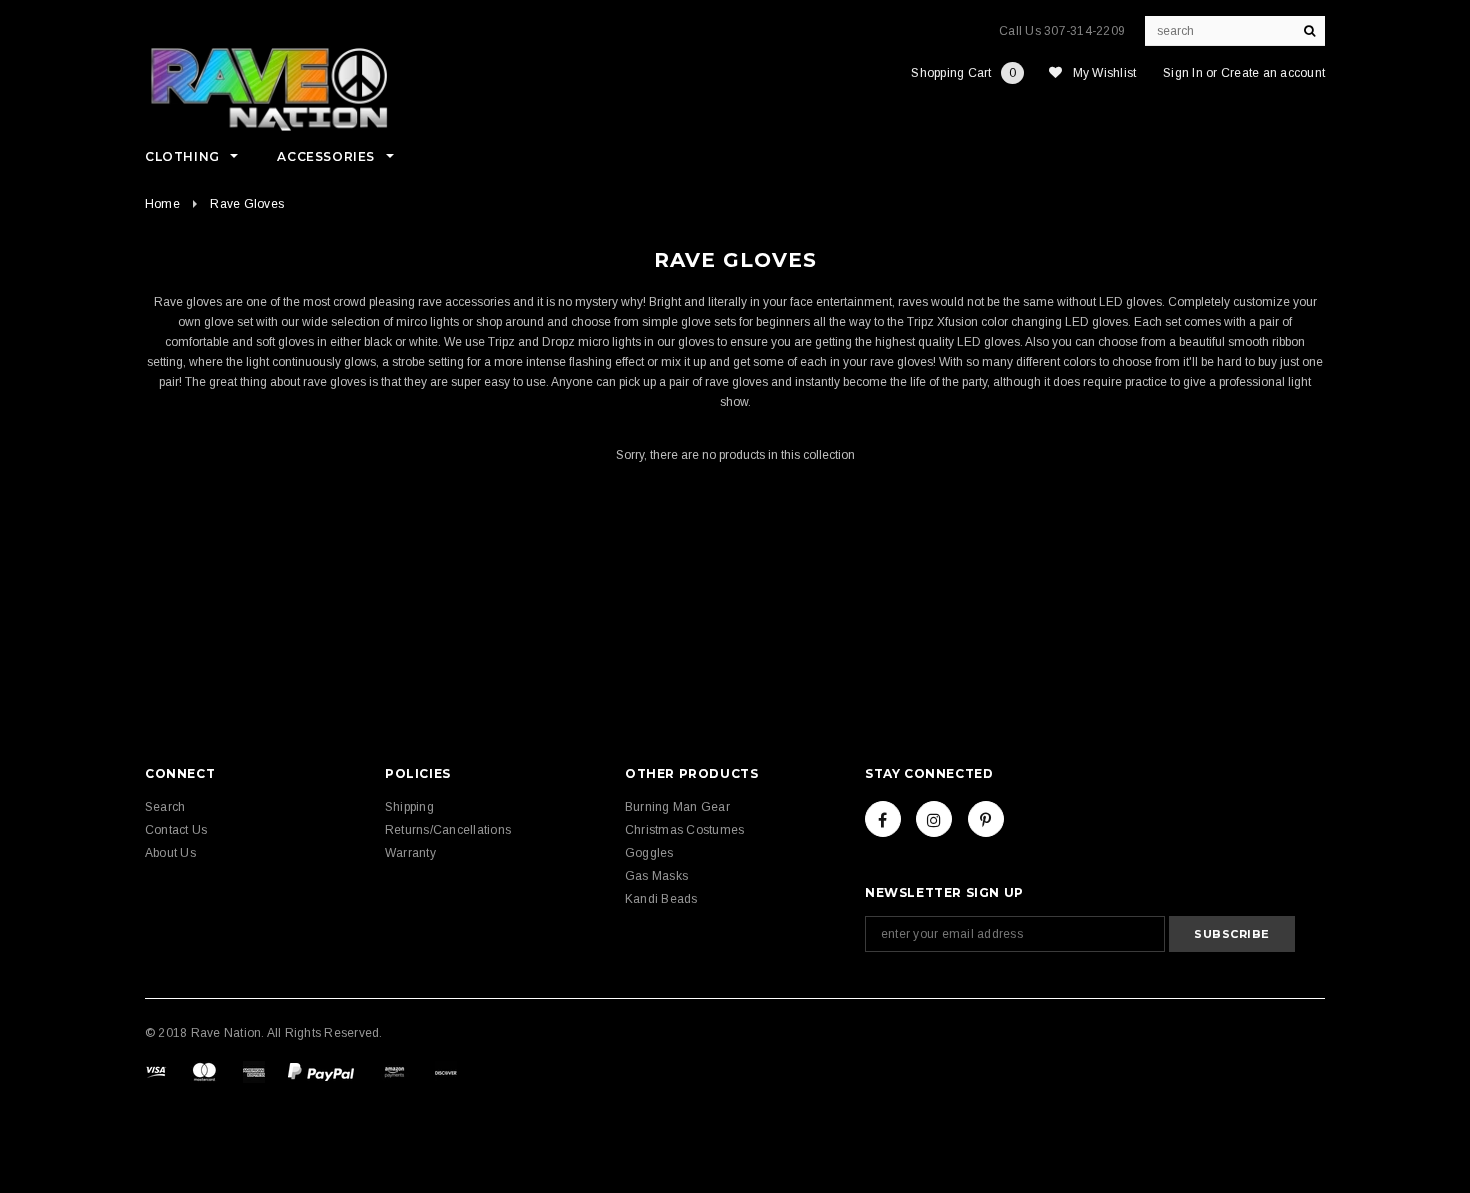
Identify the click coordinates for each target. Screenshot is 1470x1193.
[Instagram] (934, 819)
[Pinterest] (986, 819)
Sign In (1183, 73)
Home (162, 204)
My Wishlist (1105, 73)
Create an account (1273, 73)
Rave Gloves (247, 204)
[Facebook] (883, 819)
